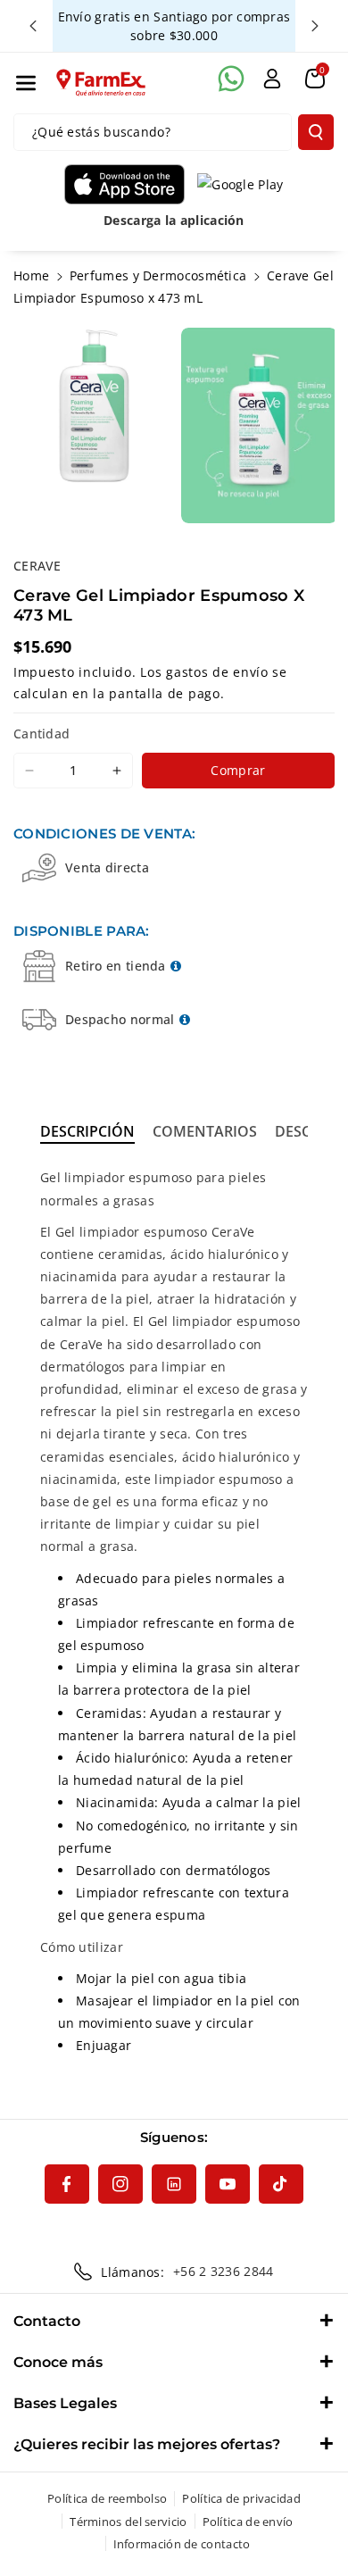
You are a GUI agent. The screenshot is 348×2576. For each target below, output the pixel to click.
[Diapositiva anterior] (33, 26)
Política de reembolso (107, 2498)
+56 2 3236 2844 (224, 2271)
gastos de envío (217, 672)
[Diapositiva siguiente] (315, 26)
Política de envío (248, 2522)
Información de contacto (182, 2544)
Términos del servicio (128, 2522)
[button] (26, 83)
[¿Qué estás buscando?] (316, 132)
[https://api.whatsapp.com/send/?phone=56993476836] (231, 79)
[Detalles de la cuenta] (272, 79)
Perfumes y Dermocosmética (158, 275)
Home (31, 275)
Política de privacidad (241, 2498)
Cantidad (41, 734)
